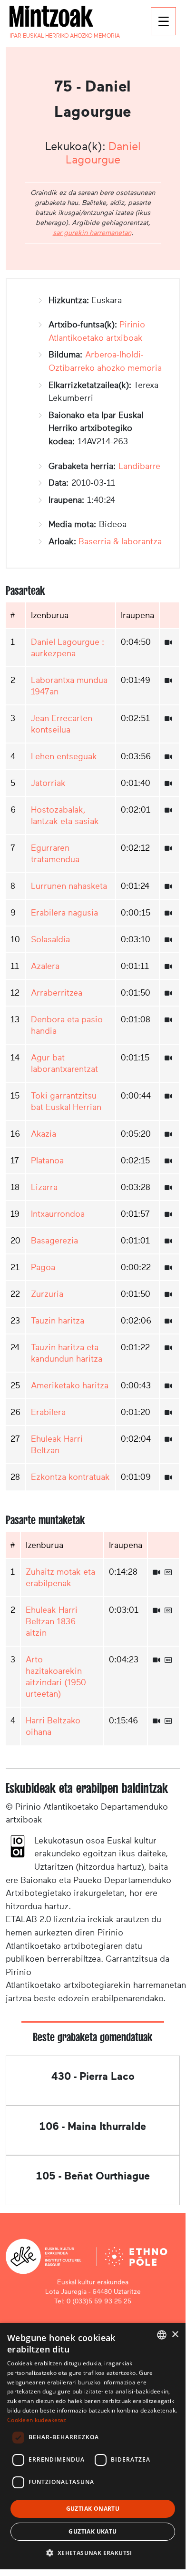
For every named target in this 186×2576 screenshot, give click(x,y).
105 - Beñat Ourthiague (93, 2176)
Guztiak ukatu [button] (93, 2531)
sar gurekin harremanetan (92, 233)
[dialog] (93, 2446)
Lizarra (44, 1187)
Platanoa (47, 1161)
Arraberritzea (57, 993)
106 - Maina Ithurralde (93, 2126)
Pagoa (43, 1267)
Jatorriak (48, 783)
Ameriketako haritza (70, 1385)
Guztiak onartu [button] (93, 2509)
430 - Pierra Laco (93, 2076)
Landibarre (139, 466)
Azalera (45, 966)
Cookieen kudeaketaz (37, 2420)
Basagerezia (54, 1241)
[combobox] (162, 2335)
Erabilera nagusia (64, 913)
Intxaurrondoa (58, 1214)
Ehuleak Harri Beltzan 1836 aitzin (52, 1621)
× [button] (175, 2335)
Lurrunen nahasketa (69, 886)
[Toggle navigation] (163, 21)
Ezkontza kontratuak (70, 1477)
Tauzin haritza (58, 1321)
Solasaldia (50, 939)
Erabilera (48, 1412)
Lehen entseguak (64, 756)
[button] (93, 2553)
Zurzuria (47, 1294)
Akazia (44, 1134)
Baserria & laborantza (120, 541)
